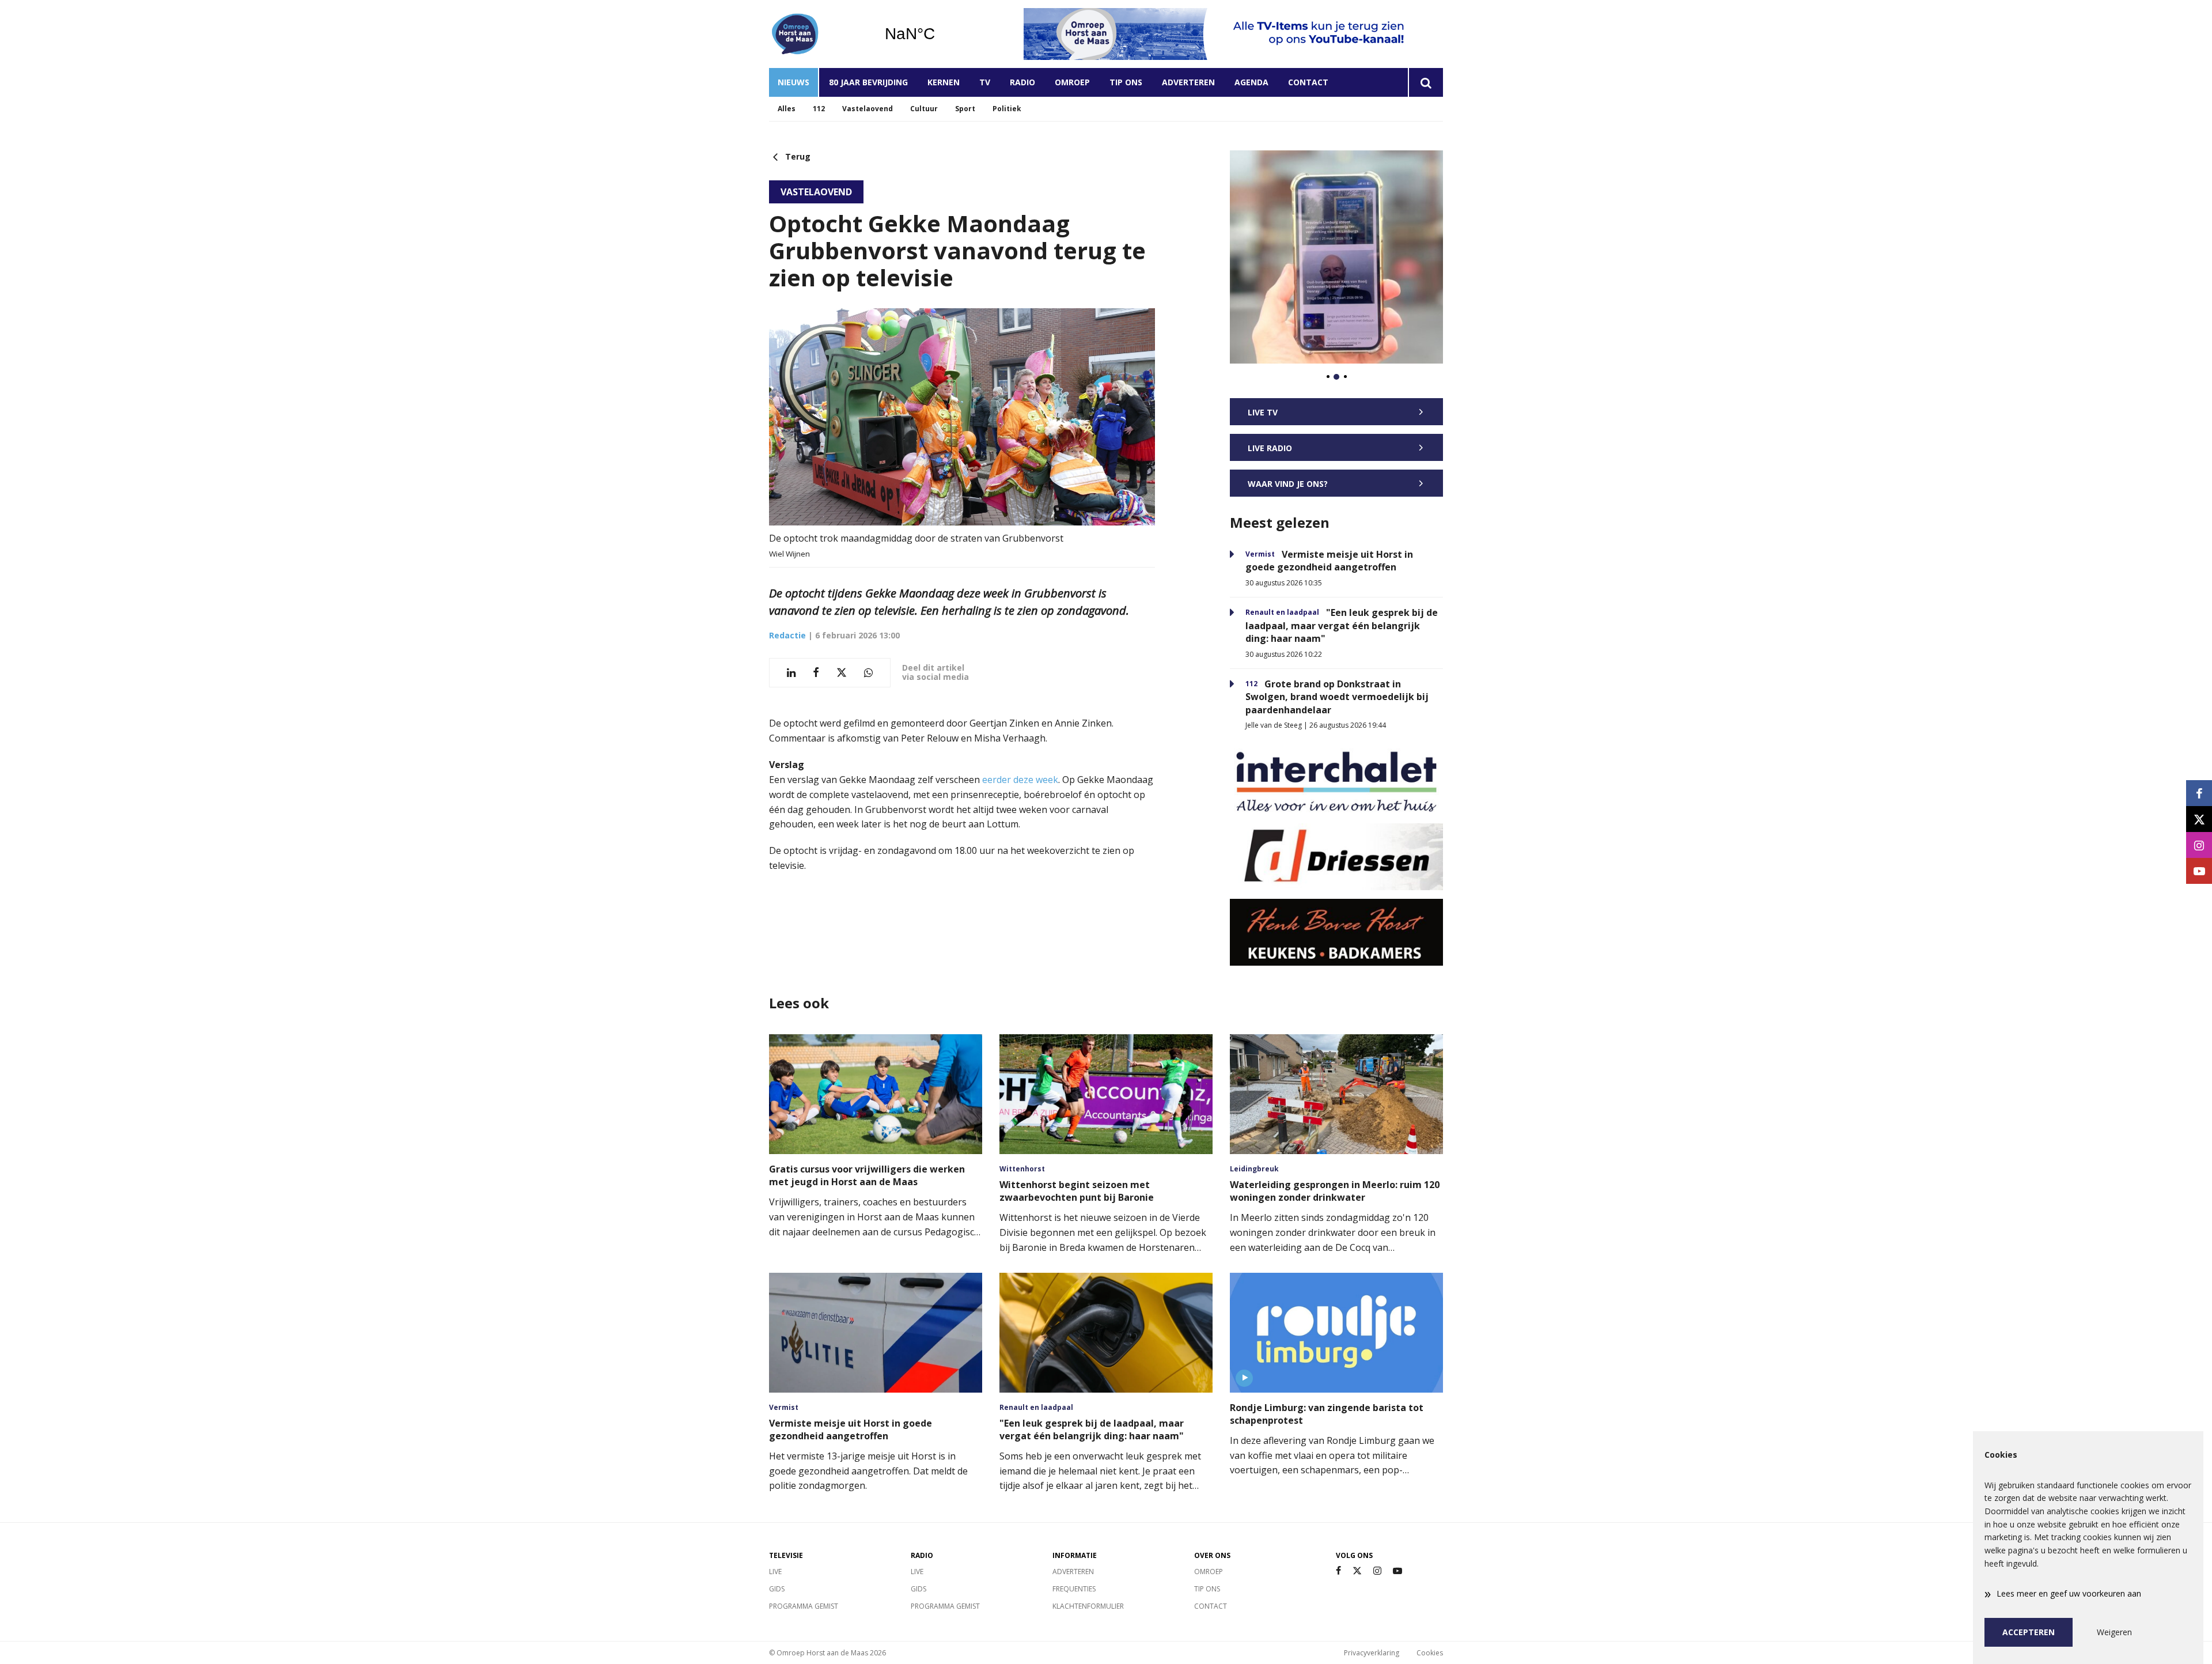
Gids (777, 1589)
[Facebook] (1338, 1571)
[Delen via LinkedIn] (791, 673)
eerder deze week (1020, 780)
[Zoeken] (1425, 82)
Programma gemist (804, 1606)
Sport (965, 109)
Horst (939, 34)
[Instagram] (1377, 1571)
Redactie (787, 635)
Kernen (944, 82)
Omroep (1072, 82)
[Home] (818, 34)
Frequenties (1074, 1589)
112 (819, 109)
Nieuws (793, 82)
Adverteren (1188, 82)
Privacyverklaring (1372, 1653)
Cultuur (924, 109)
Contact (1308, 82)
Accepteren (2029, 1632)
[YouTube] (1397, 1571)
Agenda (1251, 82)
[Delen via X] (842, 673)
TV (985, 82)
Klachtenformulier (1088, 1606)
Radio (1022, 82)
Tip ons (1126, 82)
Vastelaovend (868, 109)
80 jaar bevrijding (868, 82)
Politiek (1007, 109)
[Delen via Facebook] (816, 673)
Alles (787, 109)
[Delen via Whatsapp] (868, 673)
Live (775, 1572)
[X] (1357, 1571)
